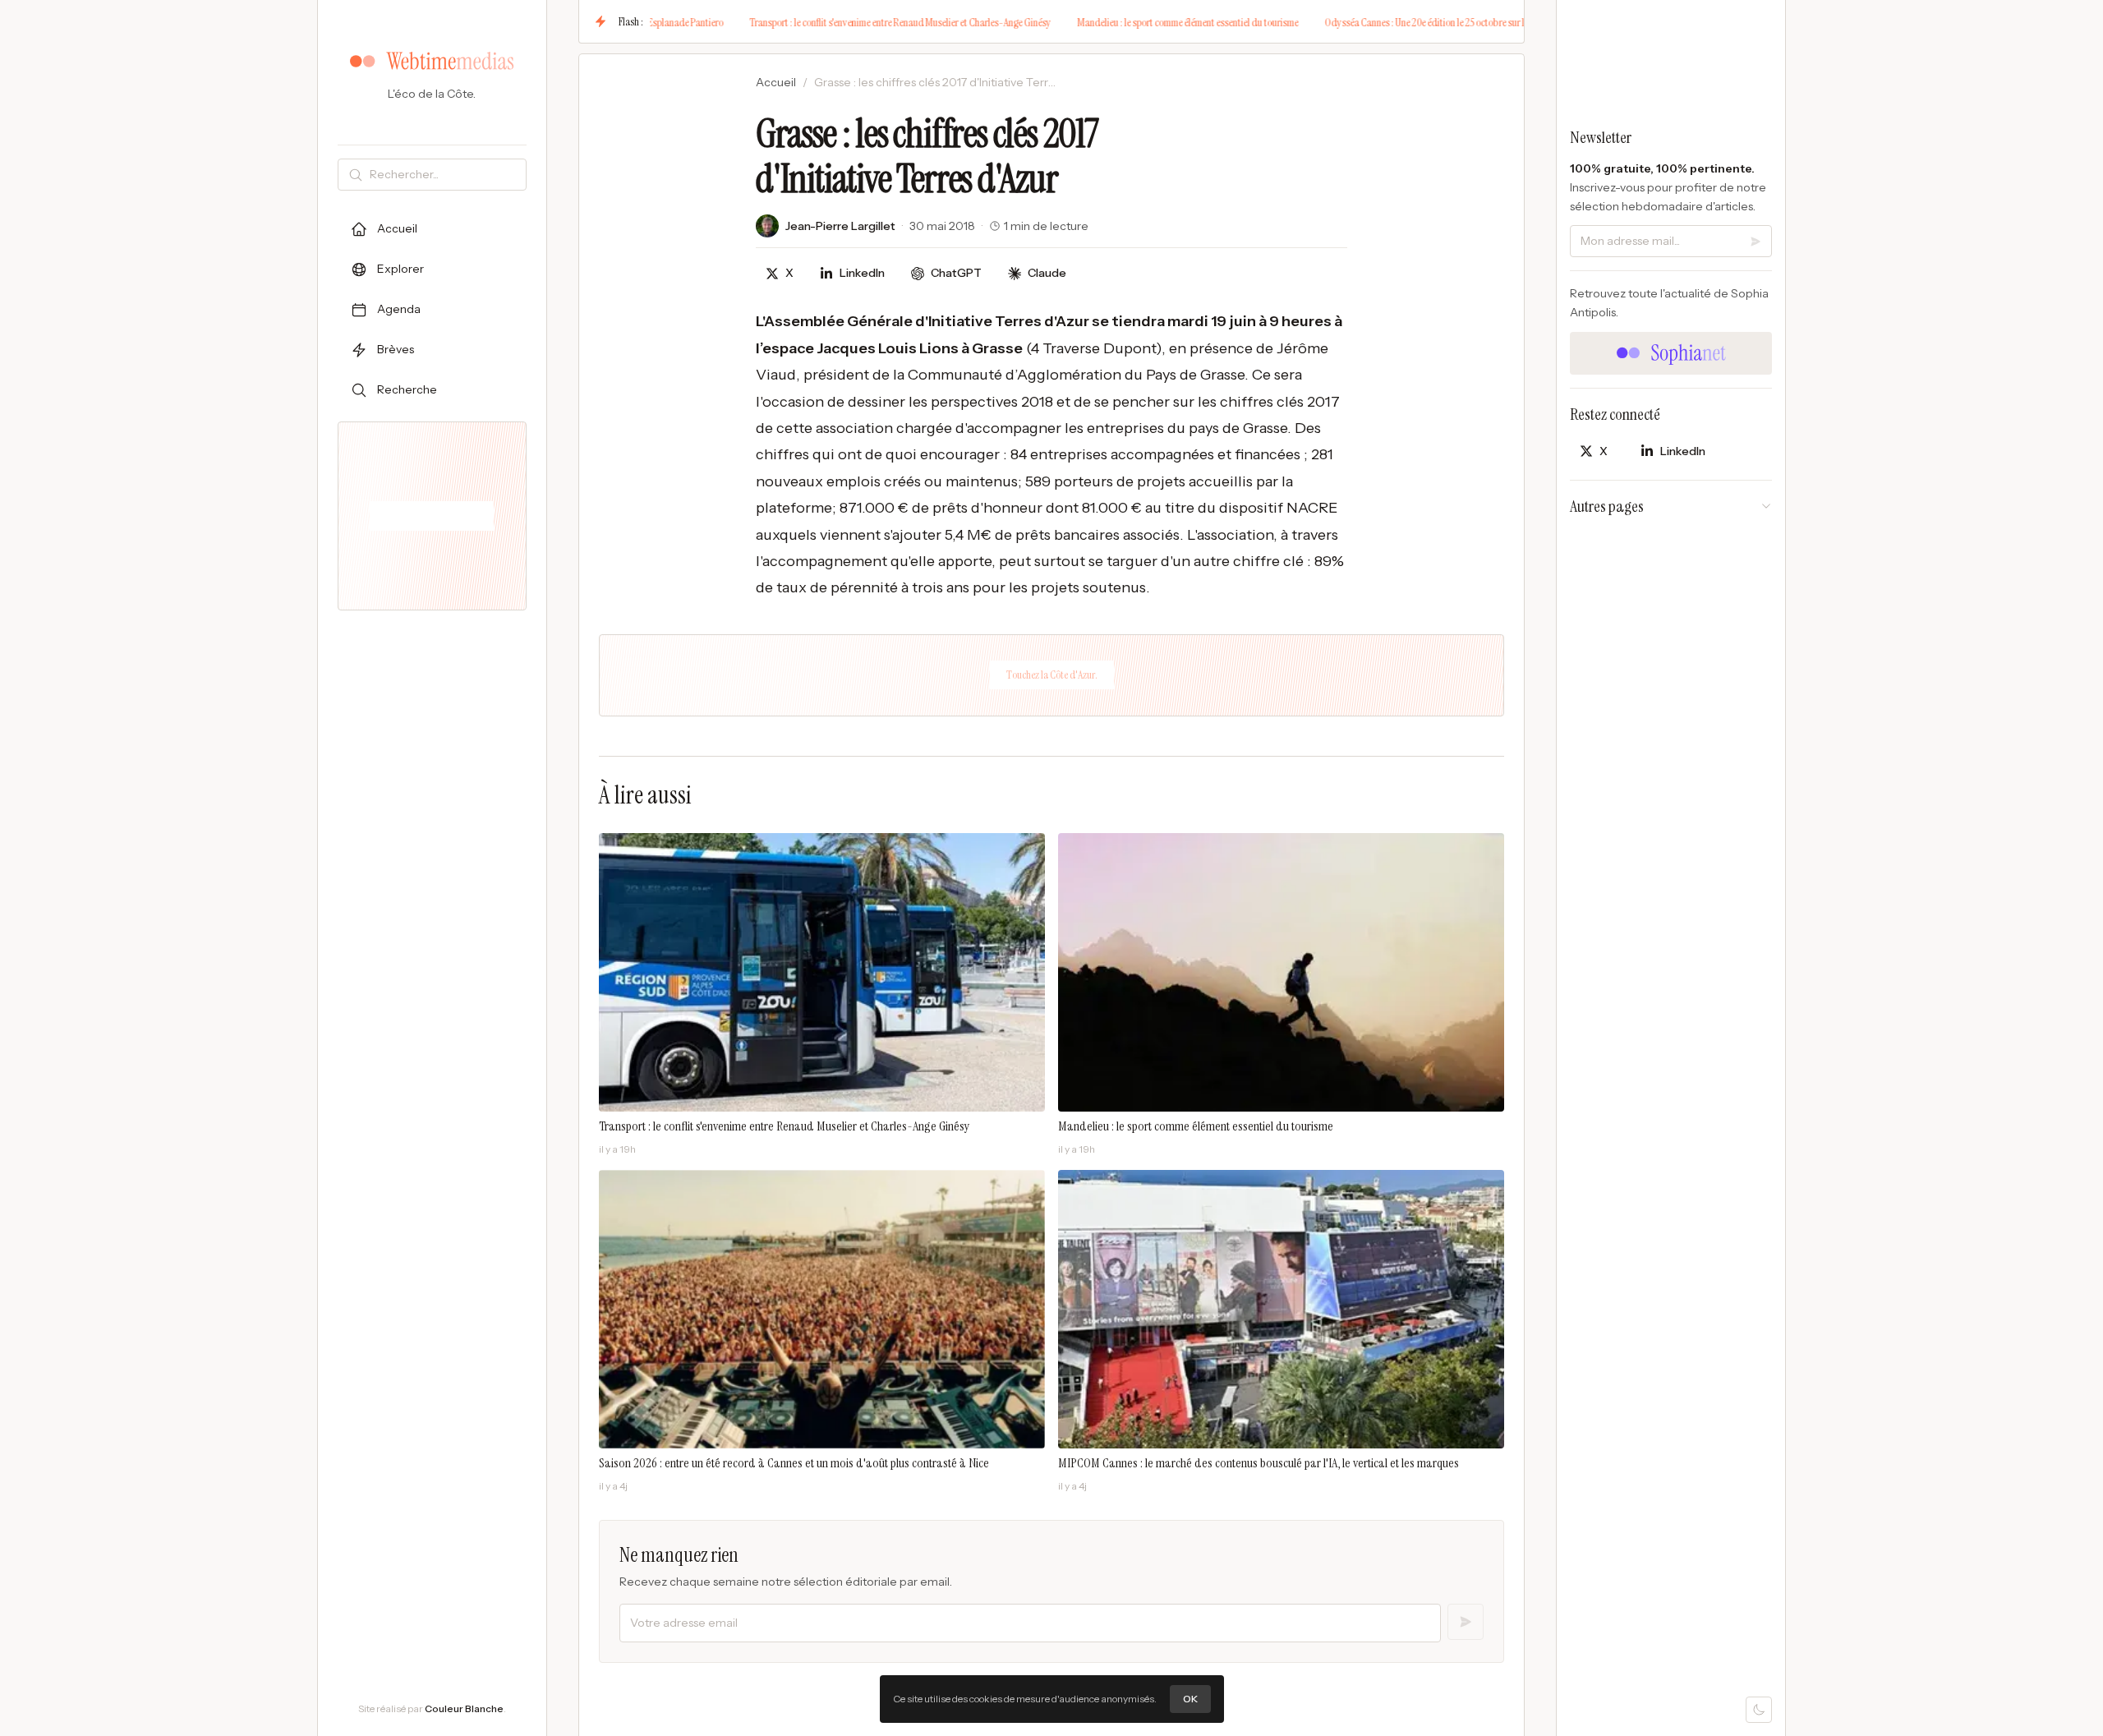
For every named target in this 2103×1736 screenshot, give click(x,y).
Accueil (776, 82)
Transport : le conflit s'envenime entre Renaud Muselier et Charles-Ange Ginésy (826, 22)
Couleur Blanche (464, 1708)
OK (1190, 1699)
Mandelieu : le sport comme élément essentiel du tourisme (1114, 22)
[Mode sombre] (1759, 1710)
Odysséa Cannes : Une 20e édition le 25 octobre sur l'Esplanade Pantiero (1389, 22)
